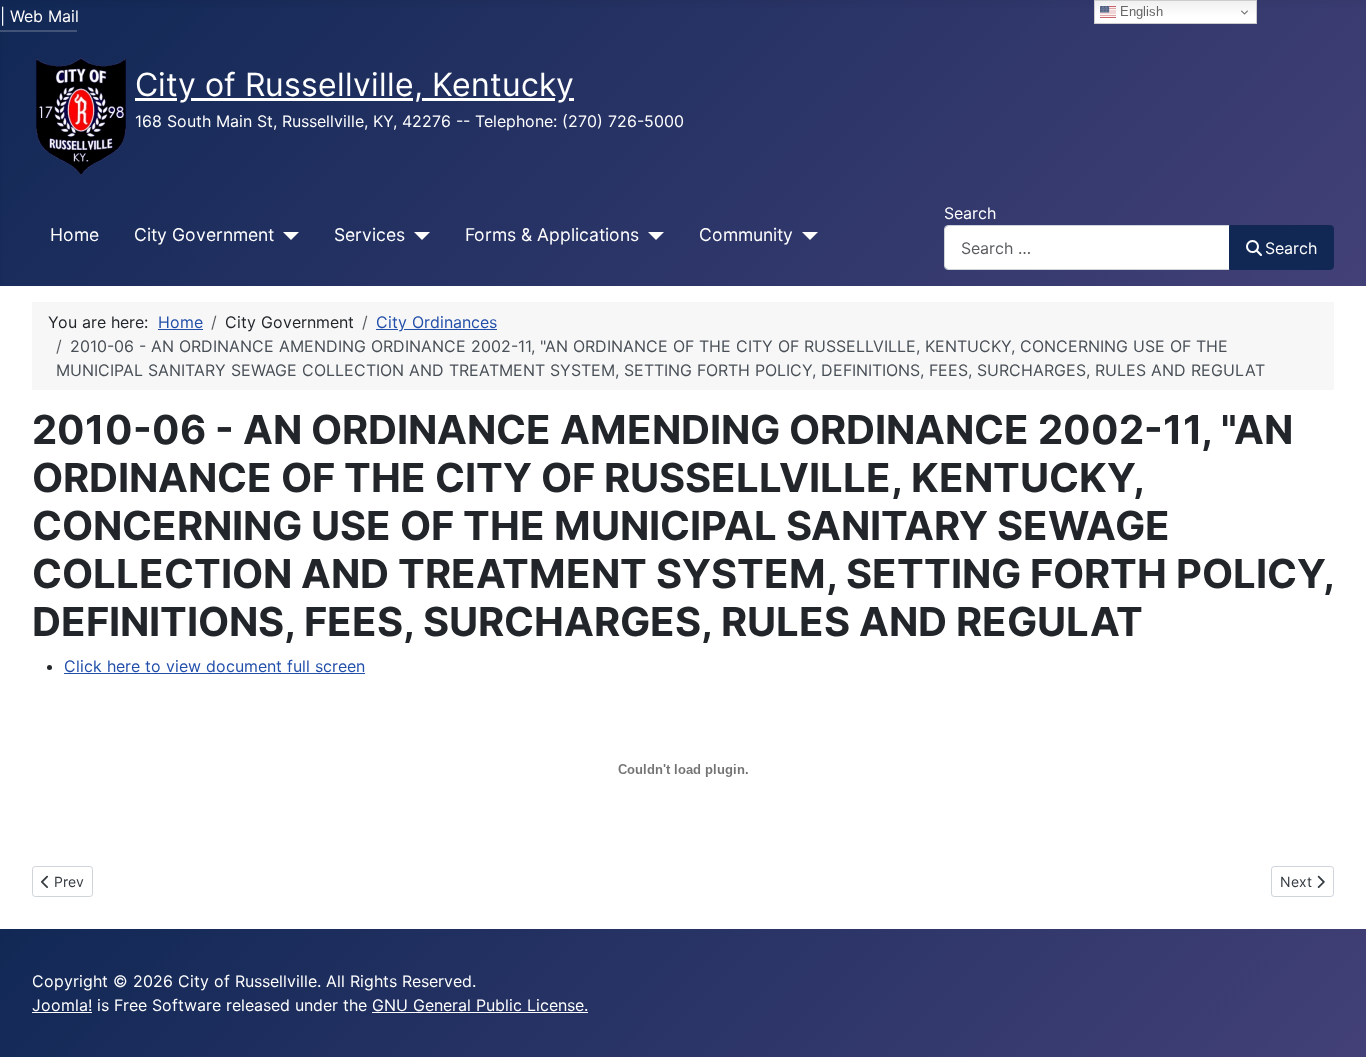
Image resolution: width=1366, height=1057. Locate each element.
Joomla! (62, 1005)
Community (746, 234)
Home (74, 234)
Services (369, 234)
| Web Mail (39, 16)
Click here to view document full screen (214, 666)
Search (970, 213)
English (1139, 11)
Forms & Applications (552, 234)
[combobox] (1087, 247)
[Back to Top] (1331, 1020)
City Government (204, 234)
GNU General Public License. (480, 1005)
